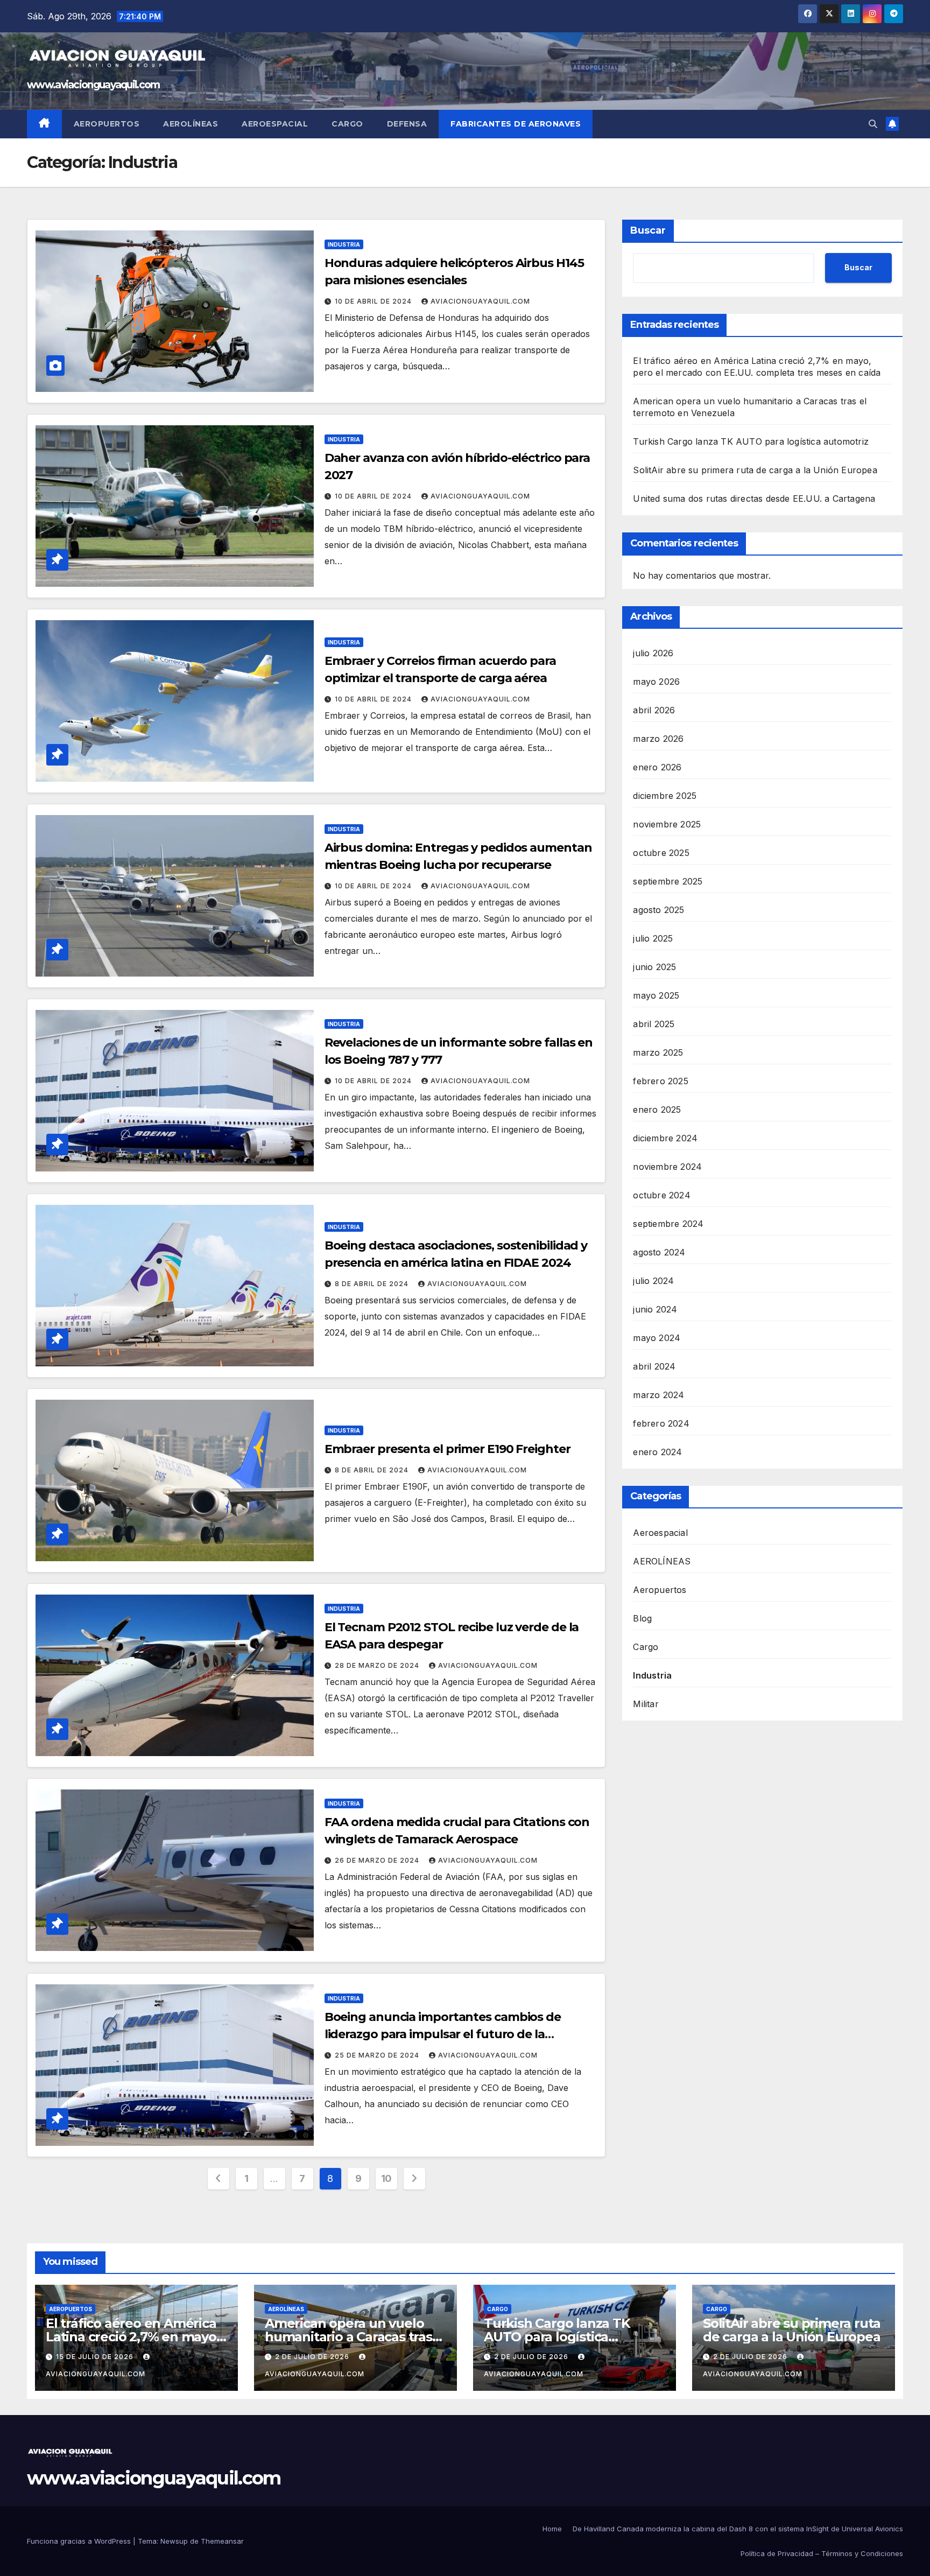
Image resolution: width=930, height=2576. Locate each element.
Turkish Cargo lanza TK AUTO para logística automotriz (751, 441)
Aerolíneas (191, 124)
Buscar (648, 230)
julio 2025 (653, 938)
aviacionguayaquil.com (480, 301)
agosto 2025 (658, 909)
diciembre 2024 (665, 1138)
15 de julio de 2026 (96, 2357)
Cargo (347, 124)
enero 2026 (657, 767)
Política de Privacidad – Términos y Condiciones (822, 2553)
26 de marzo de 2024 (378, 1860)
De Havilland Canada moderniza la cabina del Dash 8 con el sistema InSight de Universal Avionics (738, 2529)
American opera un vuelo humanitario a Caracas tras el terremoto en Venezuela (350, 2337)
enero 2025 (657, 1109)
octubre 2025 (661, 852)
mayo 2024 (657, 1337)
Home (552, 2529)
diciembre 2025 (665, 795)
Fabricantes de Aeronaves (516, 124)
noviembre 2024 (667, 1166)
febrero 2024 (661, 1423)
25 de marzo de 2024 (378, 2055)
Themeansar (222, 2541)
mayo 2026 (656, 681)
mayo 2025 (656, 995)
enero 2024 (657, 1451)
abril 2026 (654, 710)
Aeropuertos (107, 124)
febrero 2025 (660, 1080)
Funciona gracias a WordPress (80, 2541)
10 (386, 2178)
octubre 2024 (661, 1195)
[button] (873, 124)
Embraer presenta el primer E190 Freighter (448, 1449)
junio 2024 (655, 1309)
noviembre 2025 (667, 824)
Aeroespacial (275, 124)
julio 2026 (653, 652)
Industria (344, 244)
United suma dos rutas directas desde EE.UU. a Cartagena (754, 499)
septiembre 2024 (668, 1223)
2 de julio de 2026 (313, 2357)
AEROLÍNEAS (662, 1561)
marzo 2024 (658, 1394)
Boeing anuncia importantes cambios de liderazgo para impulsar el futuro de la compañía (443, 2034)
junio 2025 (654, 966)
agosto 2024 (659, 1252)
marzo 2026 (658, 738)
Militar (646, 1703)
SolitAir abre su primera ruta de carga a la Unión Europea (755, 470)
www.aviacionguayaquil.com (93, 85)
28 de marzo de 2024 (378, 1665)
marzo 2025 (658, 1052)
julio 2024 (653, 1280)
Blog (642, 1618)
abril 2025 (654, 1023)
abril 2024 (654, 1366)
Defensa (407, 124)
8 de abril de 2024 (373, 1284)
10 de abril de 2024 (374, 301)
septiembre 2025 (668, 881)
